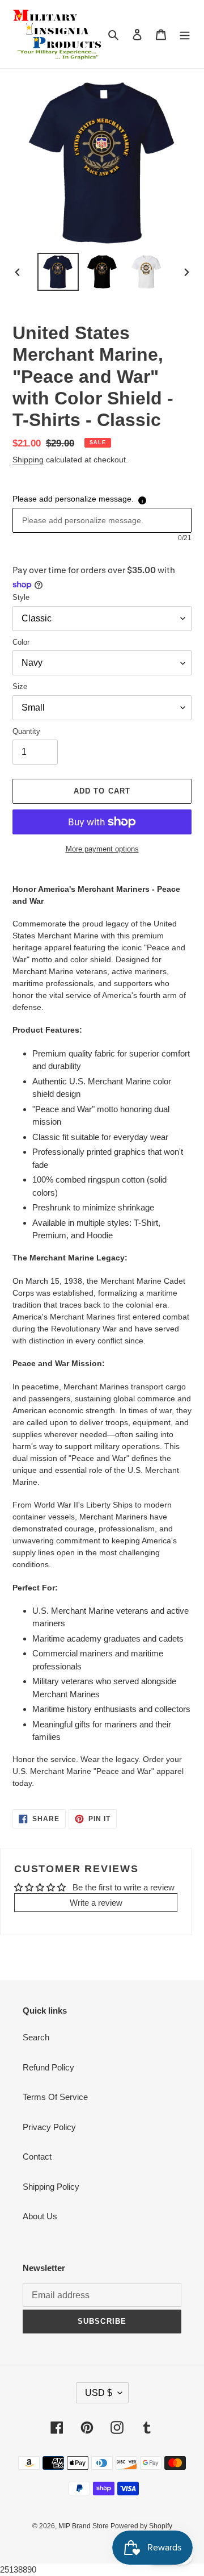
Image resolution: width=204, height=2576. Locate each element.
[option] (58, 272)
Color (21, 642)
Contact (37, 2157)
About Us (40, 2216)
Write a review (96, 1903)
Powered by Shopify (141, 2526)
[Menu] (185, 34)
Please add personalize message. (73, 499)
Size (20, 686)
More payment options (102, 849)
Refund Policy (48, 2067)
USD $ (99, 2393)
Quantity (26, 731)
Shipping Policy (51, 2187)
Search (36, 2037)
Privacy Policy (49, 2127)
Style (21, 597)
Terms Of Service (55, 2097)
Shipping (28, 460)
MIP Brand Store (84, 2526)
